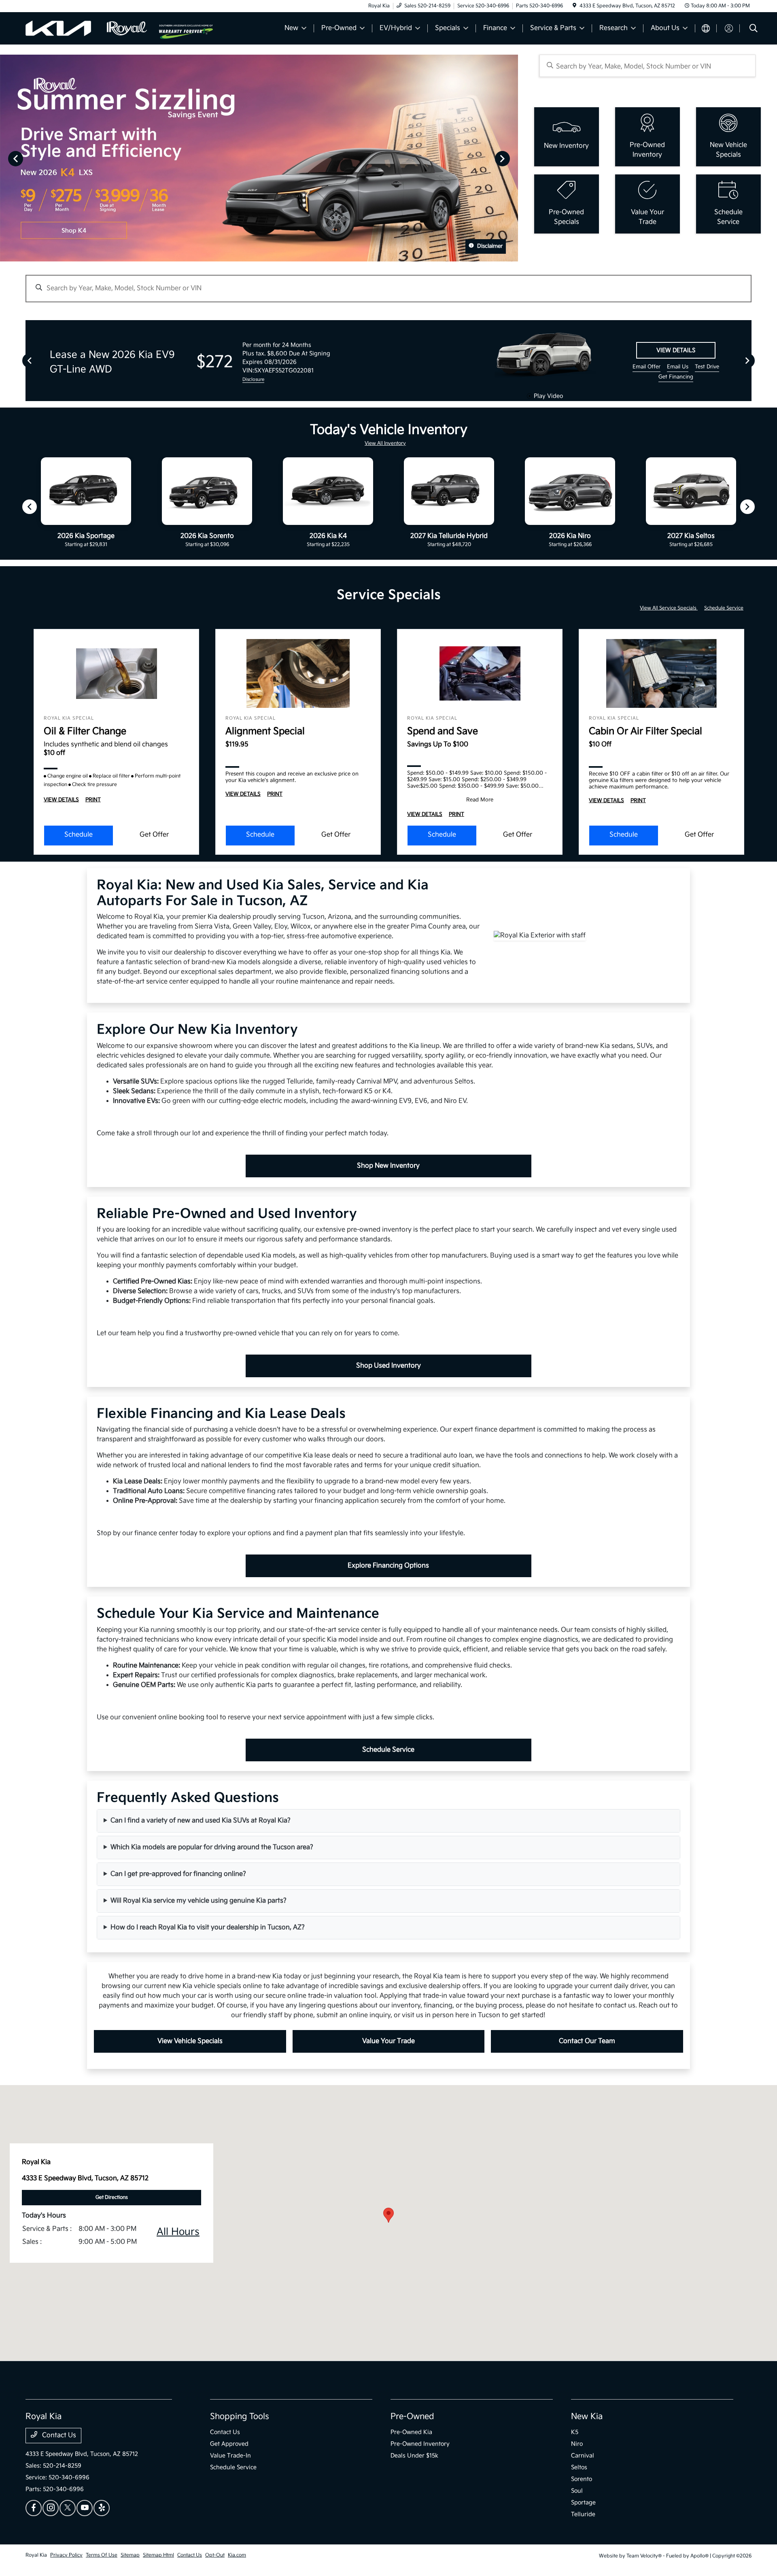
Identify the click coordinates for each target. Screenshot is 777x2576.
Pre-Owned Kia (411, 2432)
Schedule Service (724, 608)
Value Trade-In (230, 2456)
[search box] (647, 66)
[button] (388, 2215)
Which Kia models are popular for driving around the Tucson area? (212, 1847)
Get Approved (229, 2444)
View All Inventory (385, 443)
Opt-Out (215, 2555)
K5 (575, 2432)
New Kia (587, 2417)
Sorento (582, 2479)
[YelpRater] (102, 2508)
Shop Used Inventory (388, 1366)
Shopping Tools (240, 2417)
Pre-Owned (412, 2417)
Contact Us (58, 2435)
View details (676, 350)
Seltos (579, 2467)
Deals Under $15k (414, 2456)
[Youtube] (85, 2508)
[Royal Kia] (92, 28)
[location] (574, 6)
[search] (754, 29)
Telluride (583, 2514)
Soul (577, 2491)
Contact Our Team (587, 2041)
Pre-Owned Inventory (420, 2444)
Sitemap (130, 2555)
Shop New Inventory (388, 1166)
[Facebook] (34, 2508)
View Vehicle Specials (190, 2041)
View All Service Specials (669, 608)
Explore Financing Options (388, 1566)
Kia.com (237, 2555)
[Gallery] (259, 158)
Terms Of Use (102, 2555)
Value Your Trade (388, 2041)
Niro (577, 2444)
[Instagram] (51, 2508)
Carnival (583, 2456)
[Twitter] (68, 2508)
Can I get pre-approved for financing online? (178, 1874)
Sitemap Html (158, 2555)
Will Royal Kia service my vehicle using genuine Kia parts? (198, 1901)
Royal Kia (36, 2555)
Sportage (583, 2503)
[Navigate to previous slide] (6, 158)
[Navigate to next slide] (512, 158)
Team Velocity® (644, 2556)
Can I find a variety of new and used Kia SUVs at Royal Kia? (201, 1821)
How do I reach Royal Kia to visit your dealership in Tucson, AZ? (208, 1927)
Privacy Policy (66, 2555)
